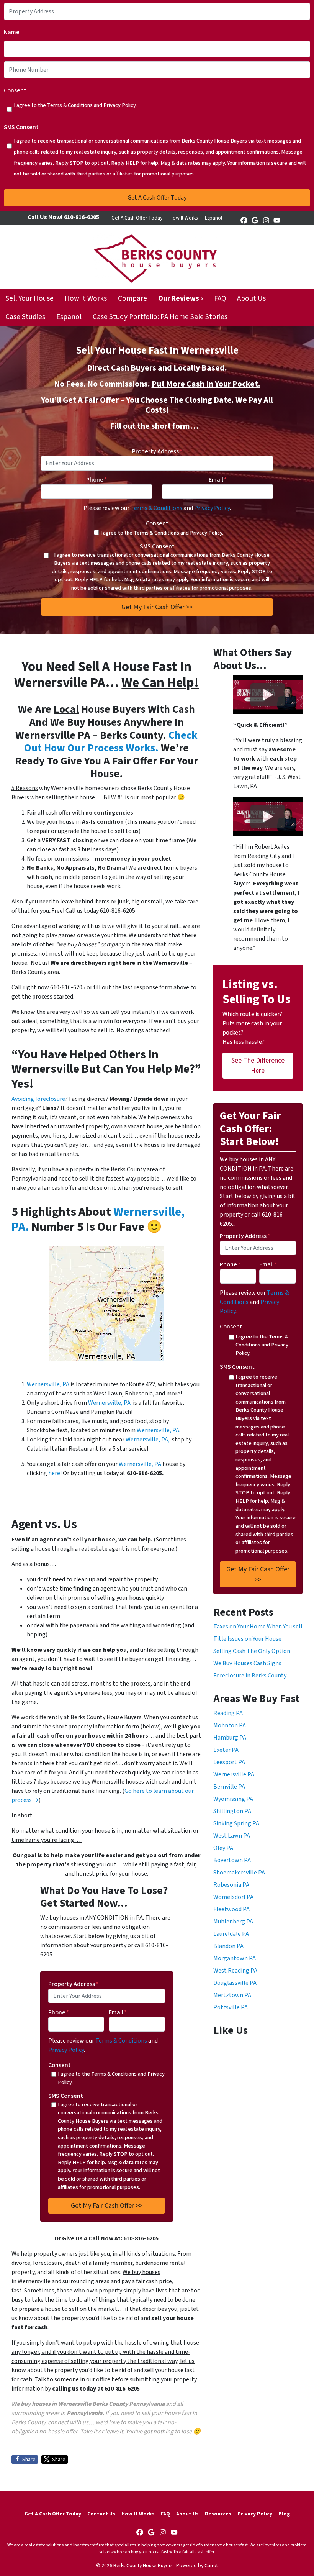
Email (218, 480)
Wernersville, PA (48, 1384)
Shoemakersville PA (239, 1873)
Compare (132, 298)
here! (55, 1473)
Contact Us (101, 2514)
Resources (218, 2514)
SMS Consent (21, 127)
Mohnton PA (230, 1725)
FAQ (220, 298)
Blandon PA (228, 1946)
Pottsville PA (231, 2007)
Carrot (211, 2565)
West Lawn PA (232, 1836)
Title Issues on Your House (247, 1639)
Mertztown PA (232, 1995)
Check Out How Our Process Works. (111, 742)
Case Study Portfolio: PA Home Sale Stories (160, 317)
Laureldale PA (231, 1934)
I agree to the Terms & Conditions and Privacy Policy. (75, 105)
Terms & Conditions (156, 508)
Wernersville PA (234, 1774)
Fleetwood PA (231, 1909)
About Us (251, 298)
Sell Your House (29, 298)
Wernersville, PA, (148, 1440)
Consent (15, 90)
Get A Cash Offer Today (137, 218)
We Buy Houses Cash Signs (247, 1663)
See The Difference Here (258, 1066)
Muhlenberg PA (233, 1922)
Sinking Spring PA (236, 1823)
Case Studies (25, 317)
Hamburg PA (230, 1738)
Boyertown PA (232, 1860)
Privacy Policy (212, 508)
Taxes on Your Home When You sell (258, 1627)
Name (12, 32)
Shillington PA (232, 1811)
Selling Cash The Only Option (252, 1651)
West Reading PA (235, 1971)
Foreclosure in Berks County (250, 1676)
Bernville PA (229, 1787)
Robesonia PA (231, 1885)
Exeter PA (226, 1750)
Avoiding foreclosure (38, 1099)
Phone (96, 480)
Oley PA (223, 1848)
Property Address (157, 451)
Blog (284, 2514)
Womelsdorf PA (233, 1897)
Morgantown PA (235, 1958)
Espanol (213, 218)
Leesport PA (229, 1762)
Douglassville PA (235, 1983)
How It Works (184, 218)
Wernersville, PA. (159, 1430)
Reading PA (228, 1713)
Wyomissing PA (233, 1799)
